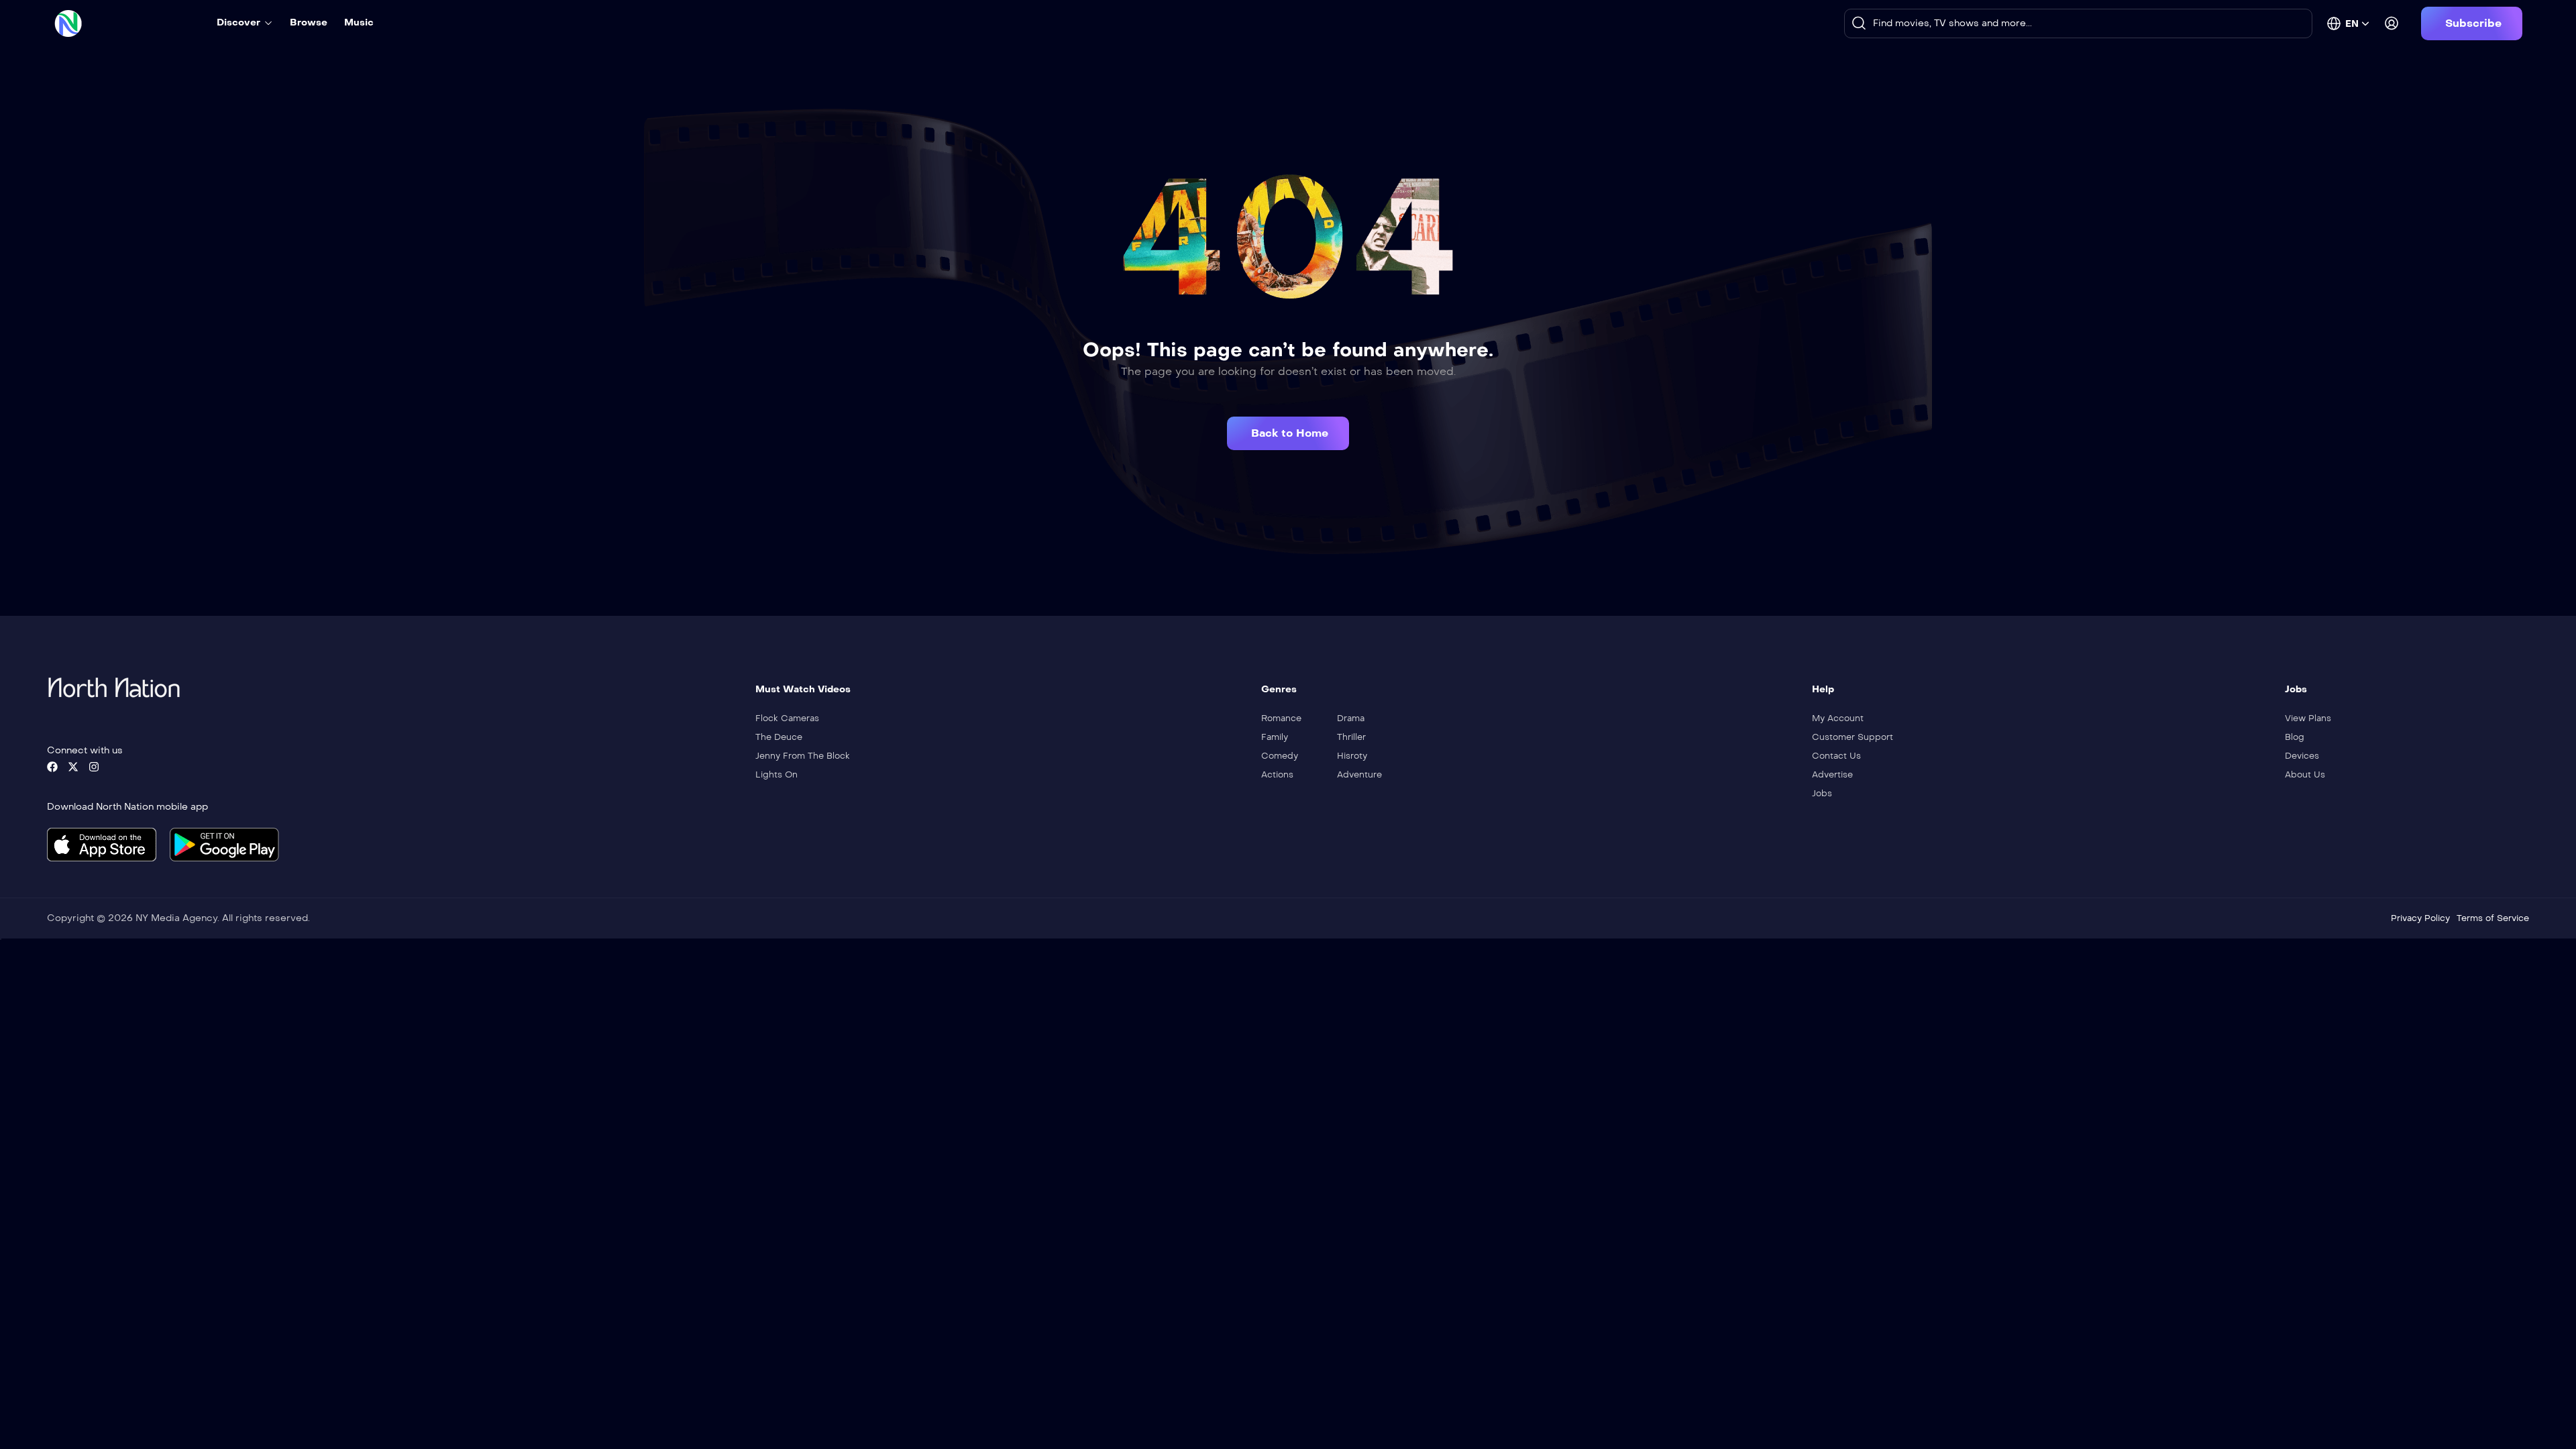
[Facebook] (52, 767)
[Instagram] (94, 767)
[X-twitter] (73, 767)
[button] (2472, 23)
